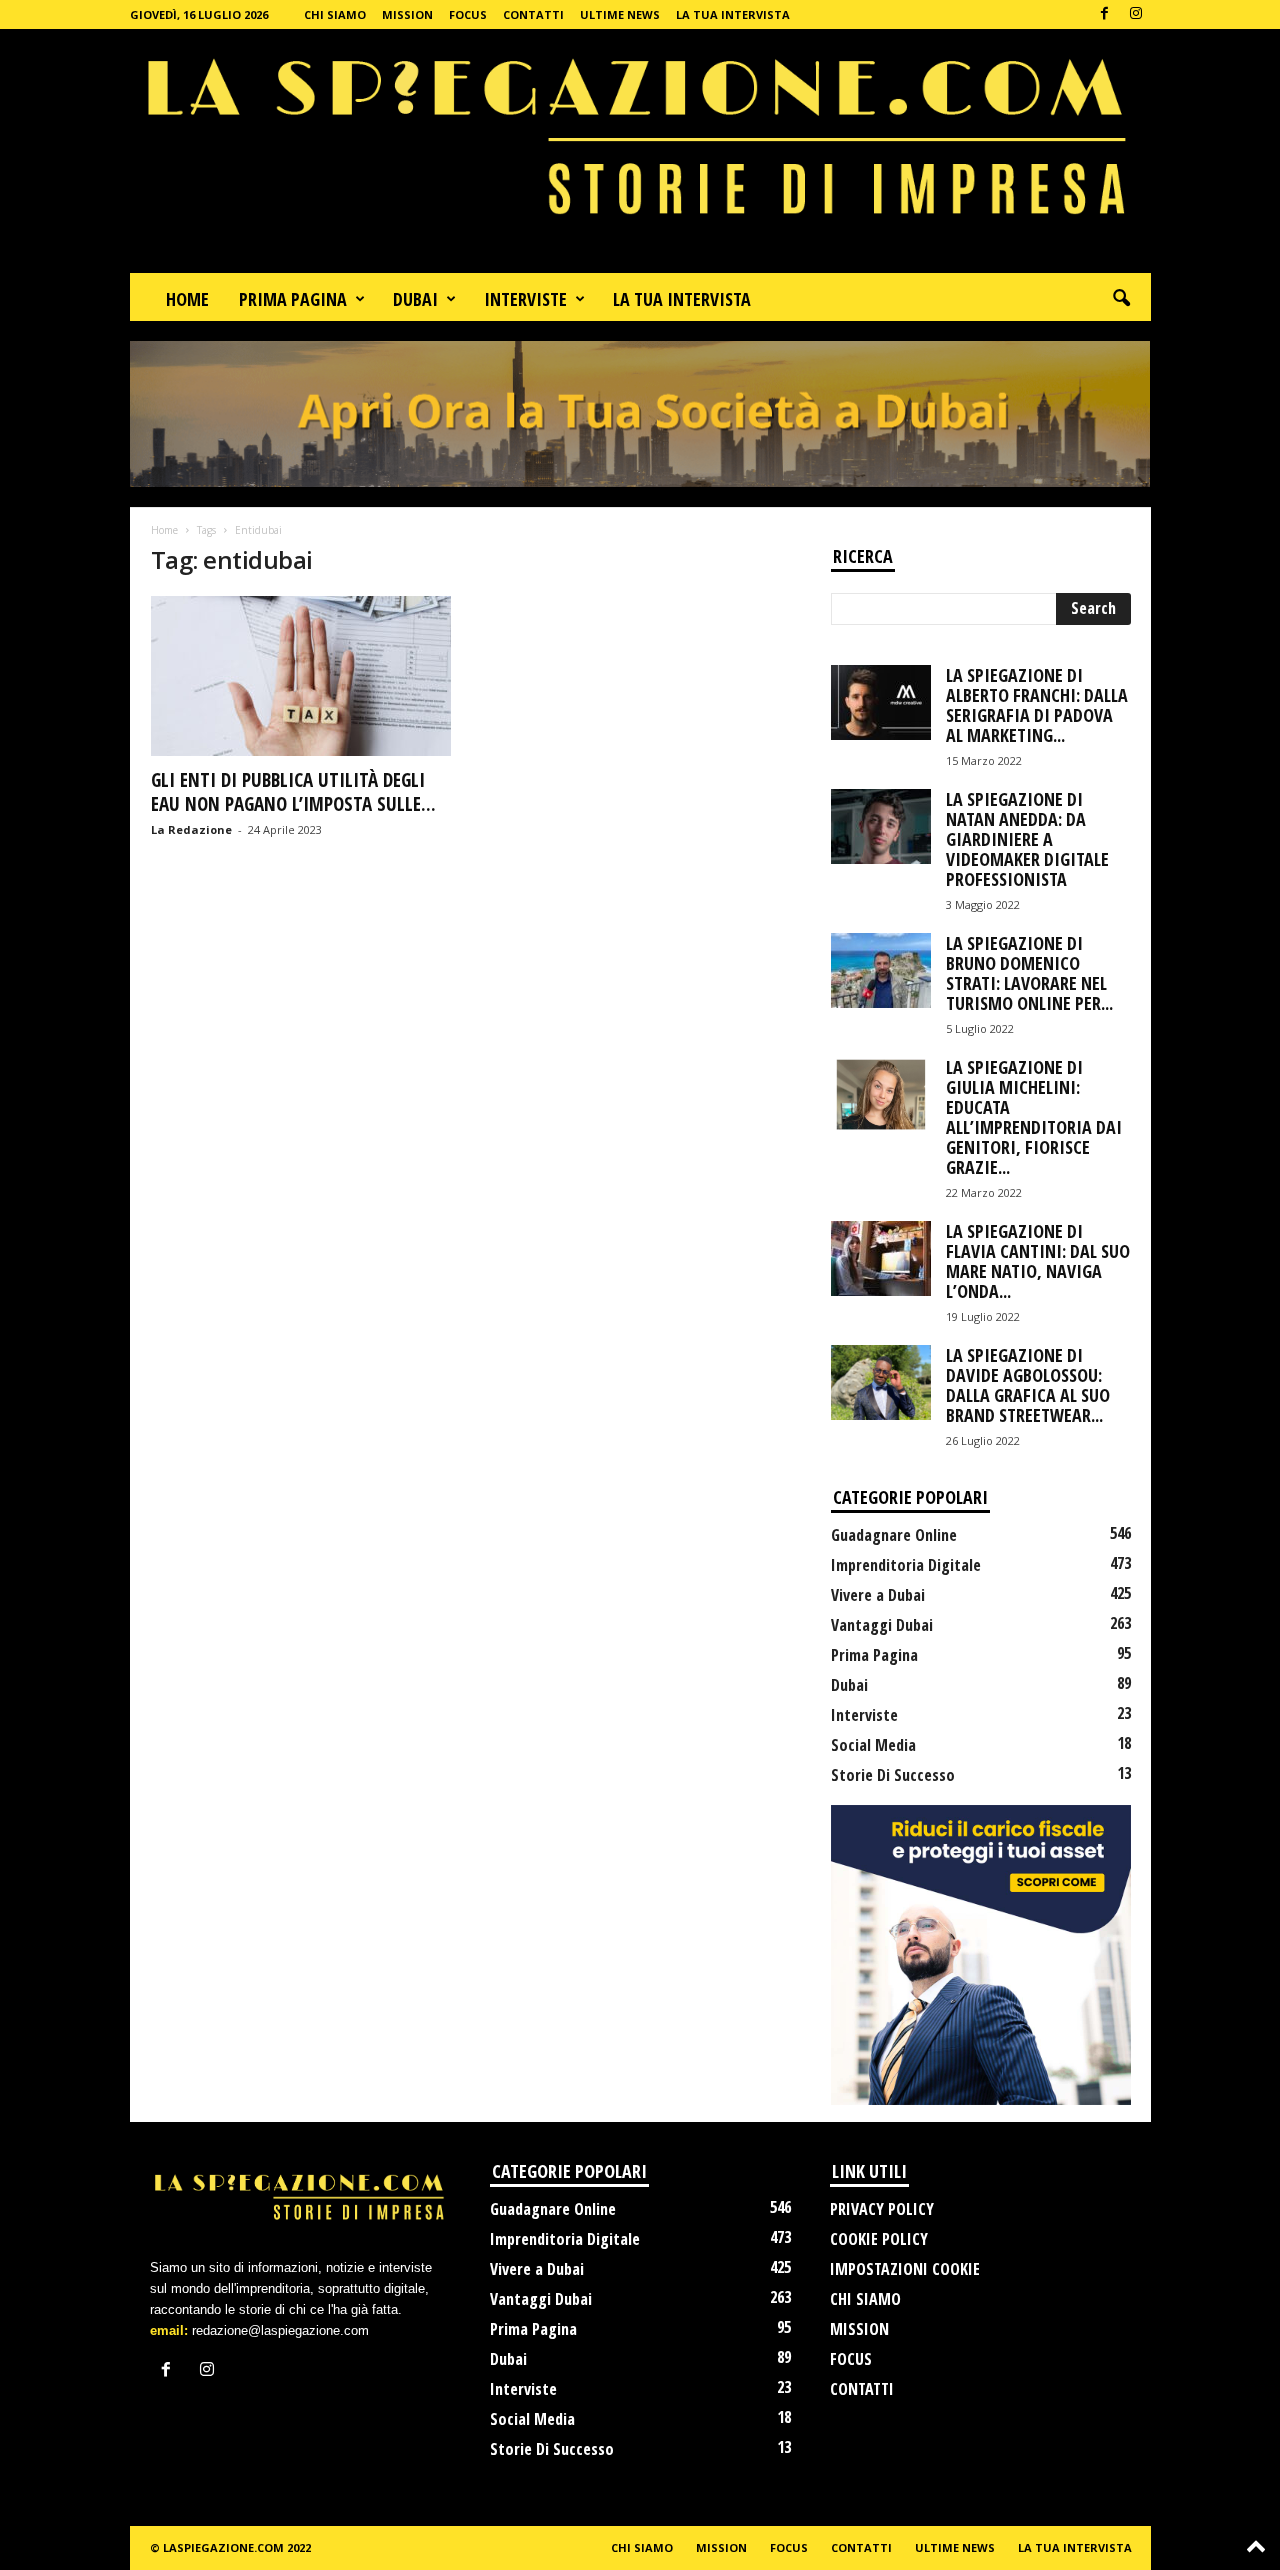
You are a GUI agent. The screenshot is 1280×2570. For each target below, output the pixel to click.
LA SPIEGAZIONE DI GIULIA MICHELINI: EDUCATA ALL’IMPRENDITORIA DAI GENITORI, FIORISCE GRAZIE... (1034, 1117)
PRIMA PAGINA (293, 299)
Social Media (873, 1745)
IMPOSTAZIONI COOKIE (905, 2269)
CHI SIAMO (335, 14)
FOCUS (468, 14)
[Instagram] (1136, 14)
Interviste (864, 1715)
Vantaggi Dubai (882, 1625)
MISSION (407, 14)
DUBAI (415, 299)
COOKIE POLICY (879, 2239)
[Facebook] (1105, 14)
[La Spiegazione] (640, 151)
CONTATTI (533, 14)
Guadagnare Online (894, 1535)
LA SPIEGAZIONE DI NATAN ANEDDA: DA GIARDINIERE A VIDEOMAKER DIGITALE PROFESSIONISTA (1027, 839)
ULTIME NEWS (620, 14)
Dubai (849, 1685)
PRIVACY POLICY (882, 2209)
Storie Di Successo (893, 1775)
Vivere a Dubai (878, 1595)
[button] (1121, 299)
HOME (187, 299)
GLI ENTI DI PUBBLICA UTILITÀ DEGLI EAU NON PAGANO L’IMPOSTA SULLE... (293, 792)
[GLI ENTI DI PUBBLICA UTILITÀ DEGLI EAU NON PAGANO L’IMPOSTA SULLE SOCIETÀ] (301, 676)
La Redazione (191, 829)
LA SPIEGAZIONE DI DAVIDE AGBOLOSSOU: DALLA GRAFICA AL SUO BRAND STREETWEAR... (1028, 1385)
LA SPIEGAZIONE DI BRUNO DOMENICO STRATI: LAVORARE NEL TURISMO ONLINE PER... (1029, 973)
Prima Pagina (874, 1655)
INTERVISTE (525, 299)
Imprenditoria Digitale (906, 1565)
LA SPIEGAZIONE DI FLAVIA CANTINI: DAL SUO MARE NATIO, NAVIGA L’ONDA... (1038, 1261)
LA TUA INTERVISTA (733, 14)
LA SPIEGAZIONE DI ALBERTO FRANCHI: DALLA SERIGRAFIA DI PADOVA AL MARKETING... (1037, 705)
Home (164, 530)
